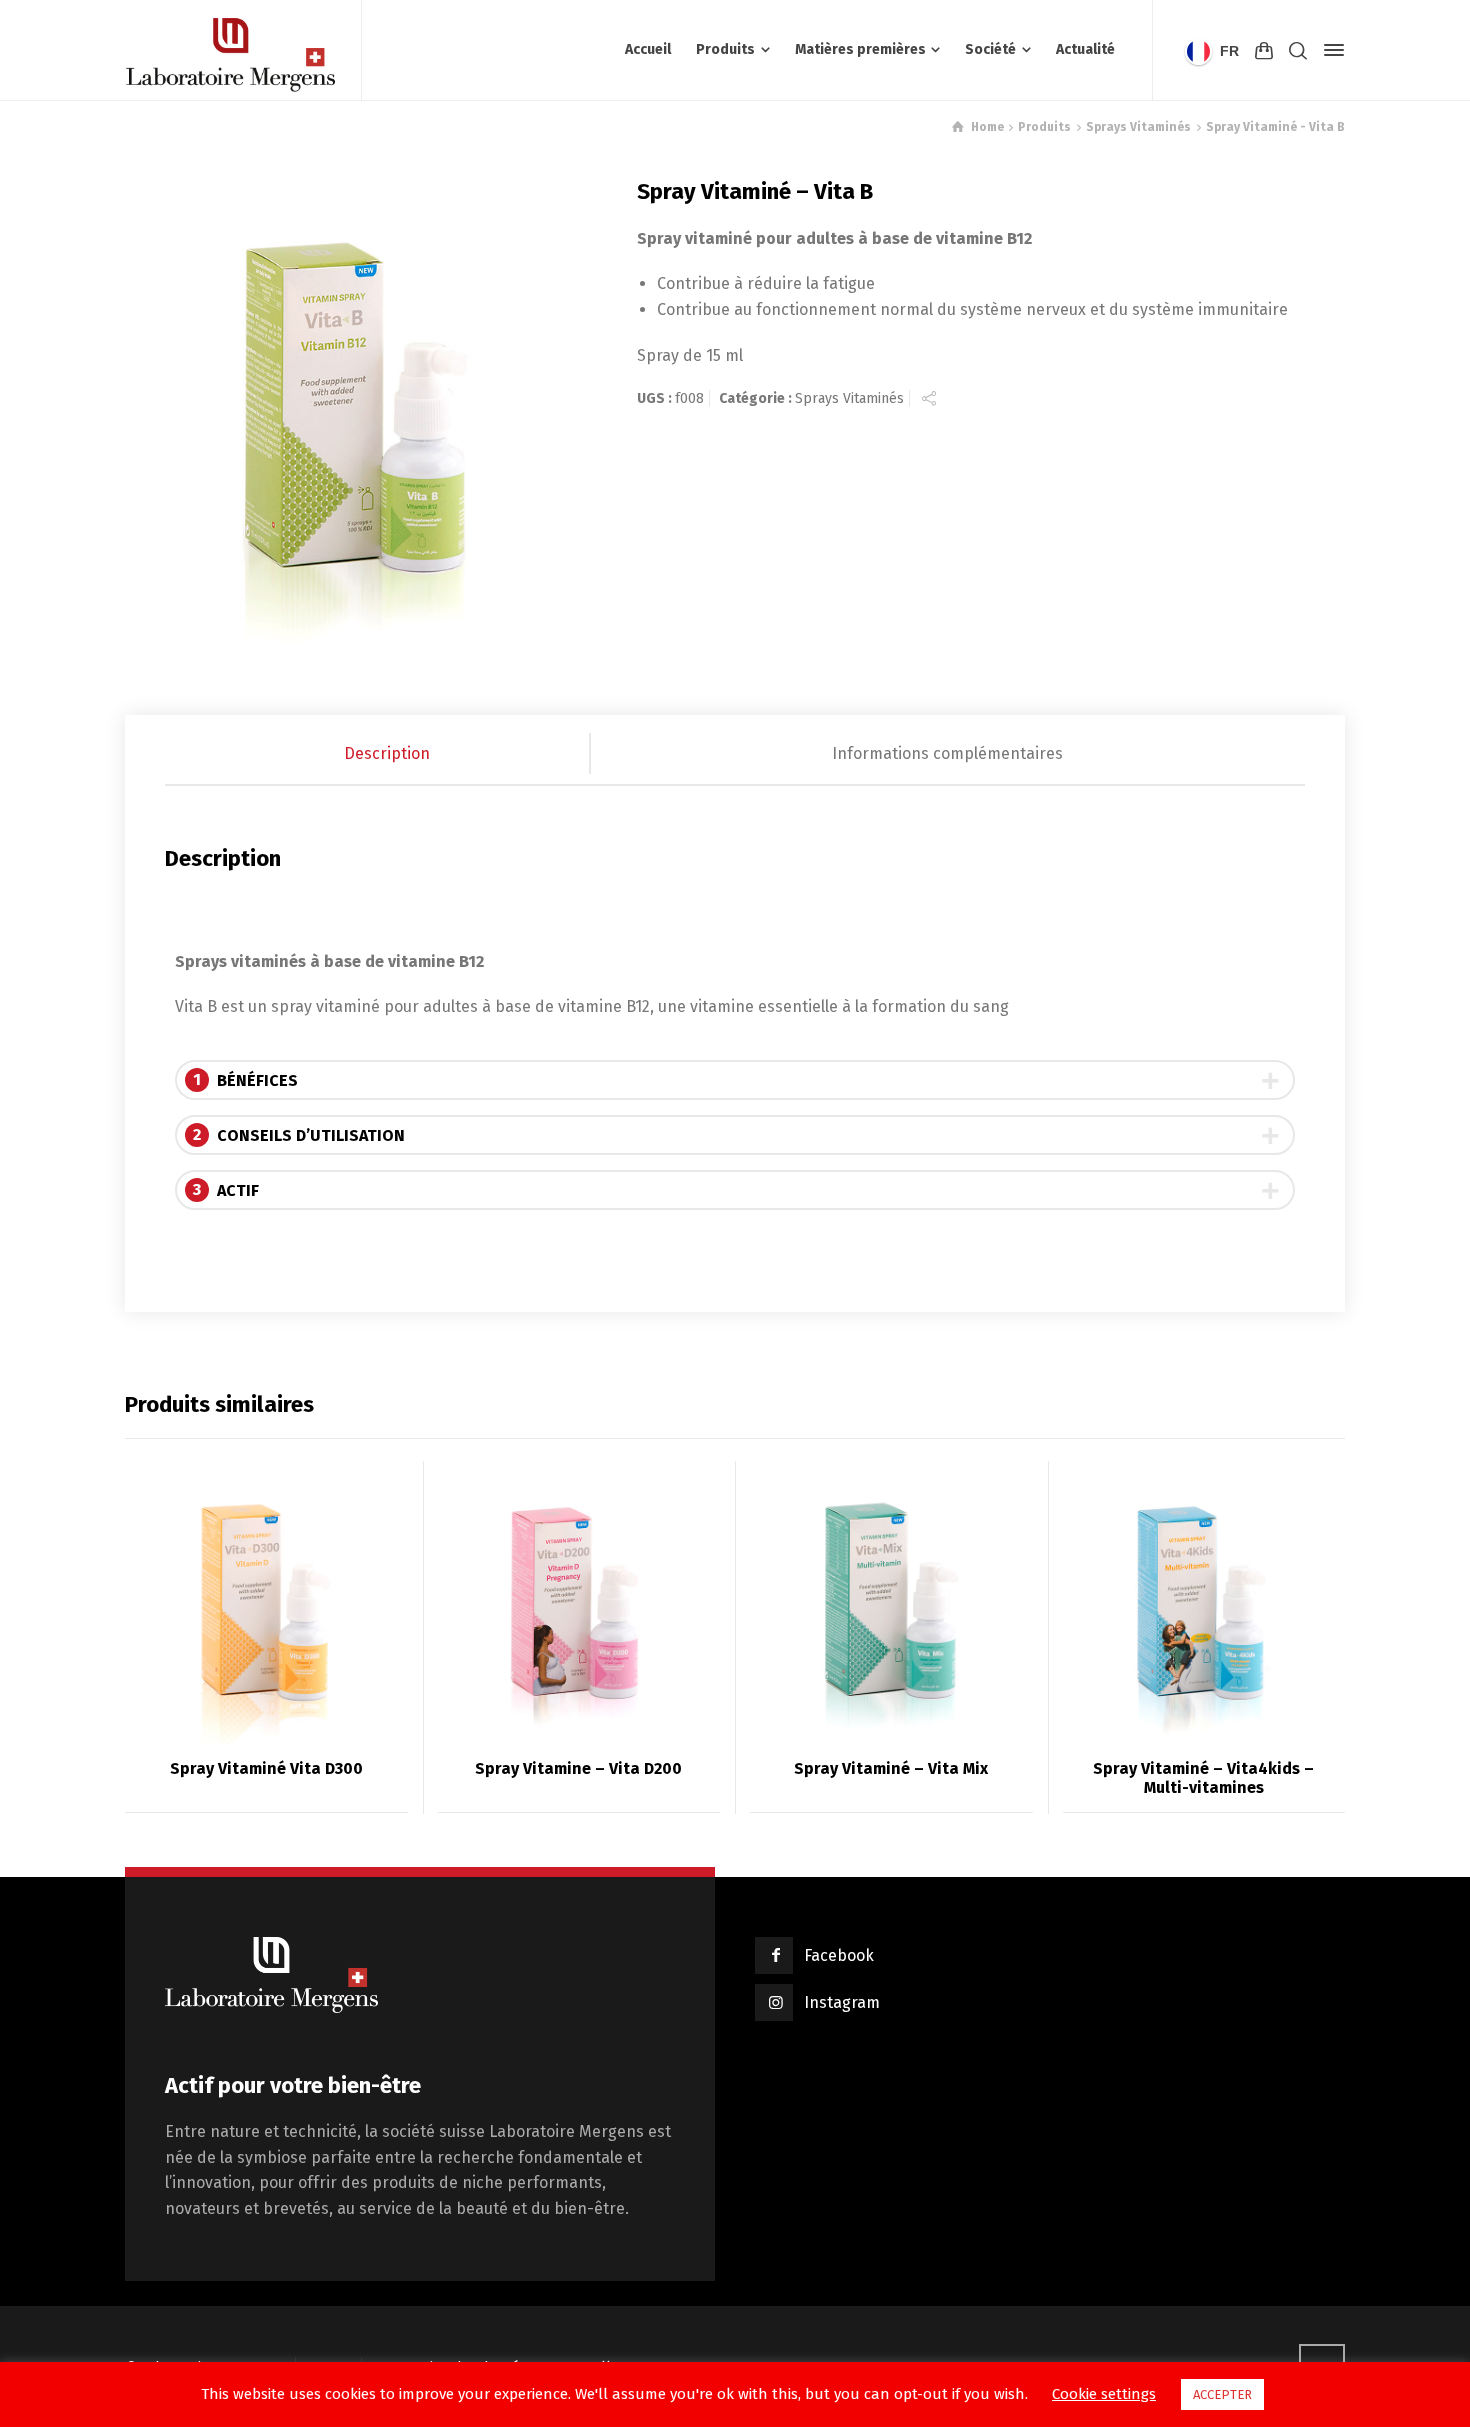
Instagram (842, 2002)
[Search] (1298, 50)
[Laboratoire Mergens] (231, 50)
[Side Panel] (1330, 50)
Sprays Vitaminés (849, 398)
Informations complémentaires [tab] (947, 753)
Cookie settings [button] (1104, 2394)
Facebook (839, 1955)
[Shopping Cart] (1264, 50)
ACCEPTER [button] (1222, 2394)
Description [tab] (387, 753)
